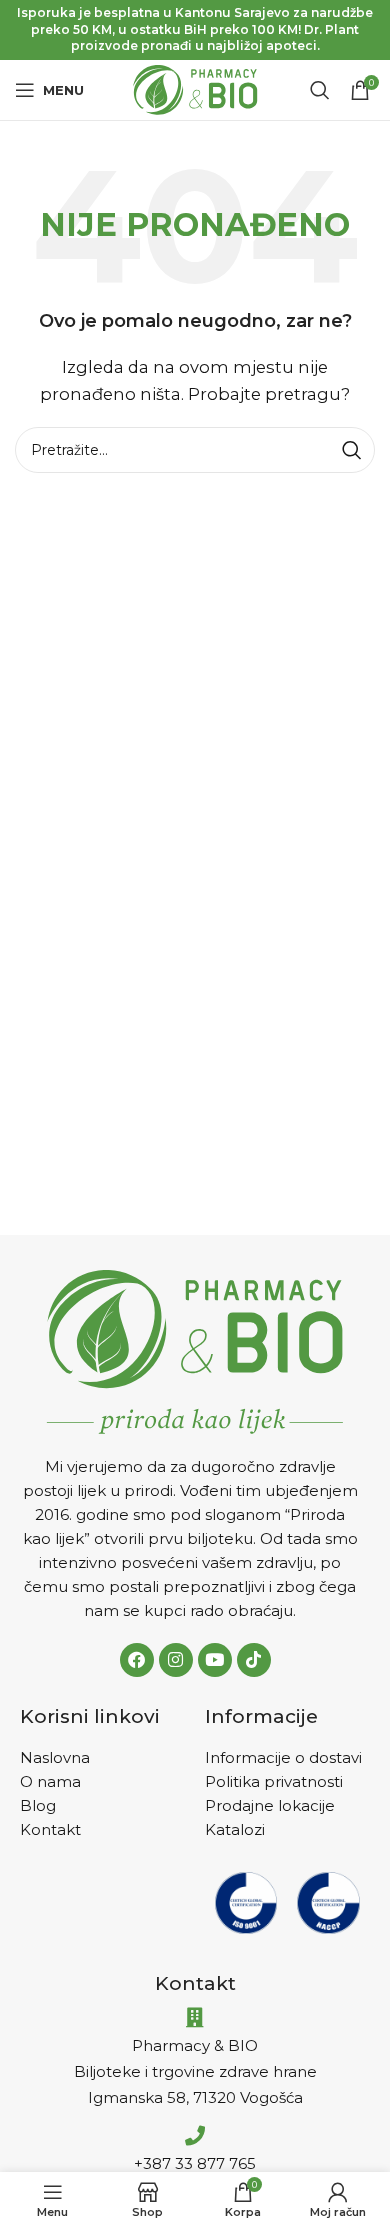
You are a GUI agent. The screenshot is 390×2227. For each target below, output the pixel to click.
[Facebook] (137, 1660)
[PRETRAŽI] (352, 450)
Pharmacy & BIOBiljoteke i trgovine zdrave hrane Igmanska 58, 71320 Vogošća (195, 2071)
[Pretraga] (320, 90)
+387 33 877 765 (195, 2163)
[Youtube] (215, 1660)
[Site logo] (195, 88)
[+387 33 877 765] (195, 2136)
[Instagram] (176, 1660)
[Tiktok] (254, 1660)
